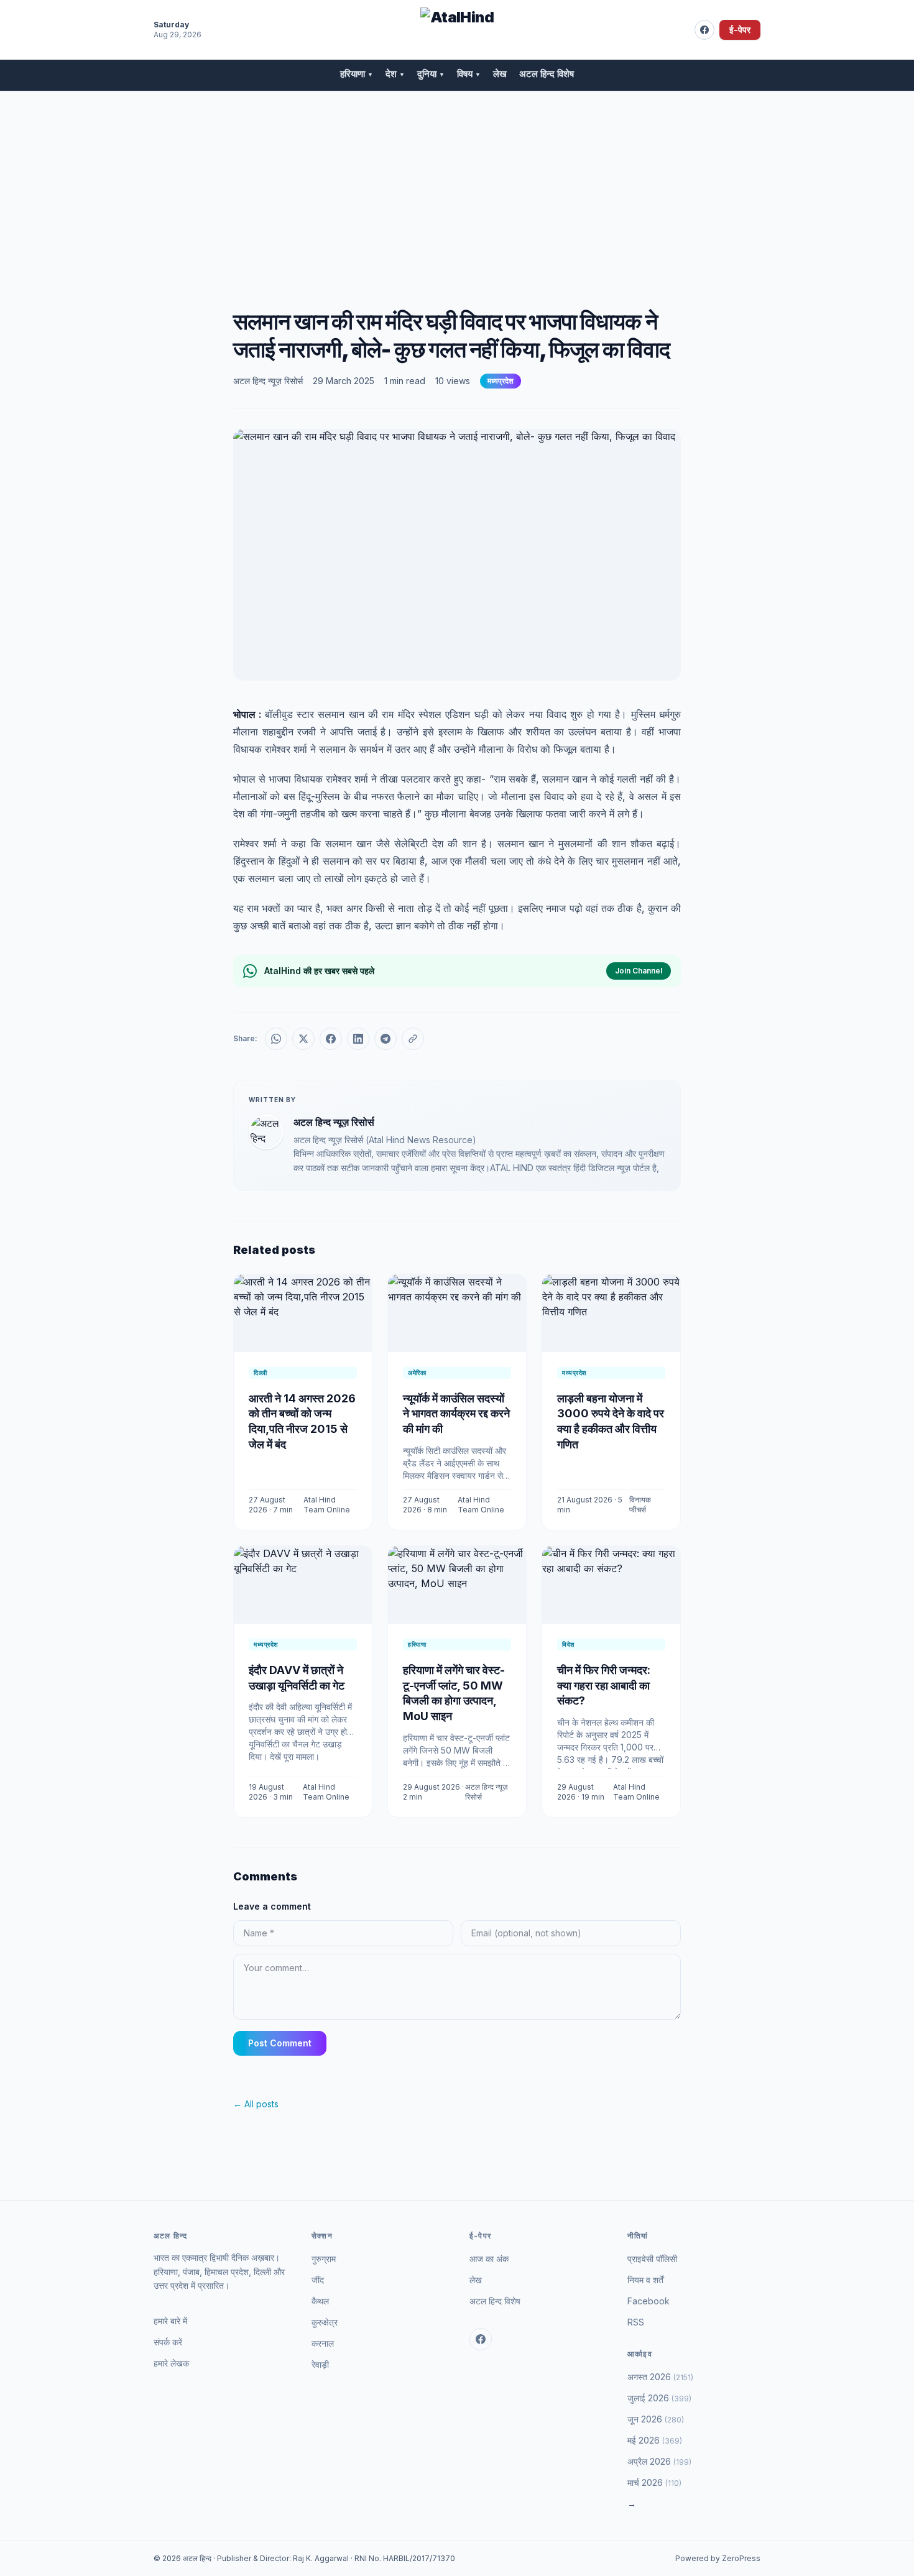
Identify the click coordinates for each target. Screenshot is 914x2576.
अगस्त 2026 (660, 2377)
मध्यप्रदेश (501, 381)
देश (395, 74)
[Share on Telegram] (385, 1039)
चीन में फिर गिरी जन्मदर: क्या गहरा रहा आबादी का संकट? (604, 1686)
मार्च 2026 (654, 2482)
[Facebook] (704, 30)
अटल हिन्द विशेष (547, 74)
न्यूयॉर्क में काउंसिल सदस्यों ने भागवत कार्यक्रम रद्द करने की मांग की (456, 1414)
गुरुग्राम (324, 2259)
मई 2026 (655, 2440)
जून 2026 (656, 2419)
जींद (318, 2280)
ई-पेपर (740, 30)
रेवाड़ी (320, 2364)
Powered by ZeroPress (718, 2558)
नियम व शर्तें (645, 2280)
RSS (636, 2322)
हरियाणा (357, 74)
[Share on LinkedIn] (358, 1039)
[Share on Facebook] (331, 1039)
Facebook (649, 2301)
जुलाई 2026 (659, 2398)
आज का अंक (489, 2259)
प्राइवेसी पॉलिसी (652, 2259)
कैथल (320, 2301)
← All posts (256, 2104)
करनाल (323, 2343)
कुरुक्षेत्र (325, 2322)
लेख (500, 74)
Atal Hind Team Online (327, 1505)
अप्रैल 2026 (659, 2461)
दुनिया (431, 74)
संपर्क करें (168, 2342)
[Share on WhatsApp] (276, 1039)
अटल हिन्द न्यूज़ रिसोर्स (268, 381)
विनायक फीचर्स (640, 1505)
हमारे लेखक (171, 2363)
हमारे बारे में (170, 2321)
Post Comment (280, 2043)
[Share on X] (303, 1039)
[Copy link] (413, 1039)
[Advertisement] (457, 185)
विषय (469, 74)
